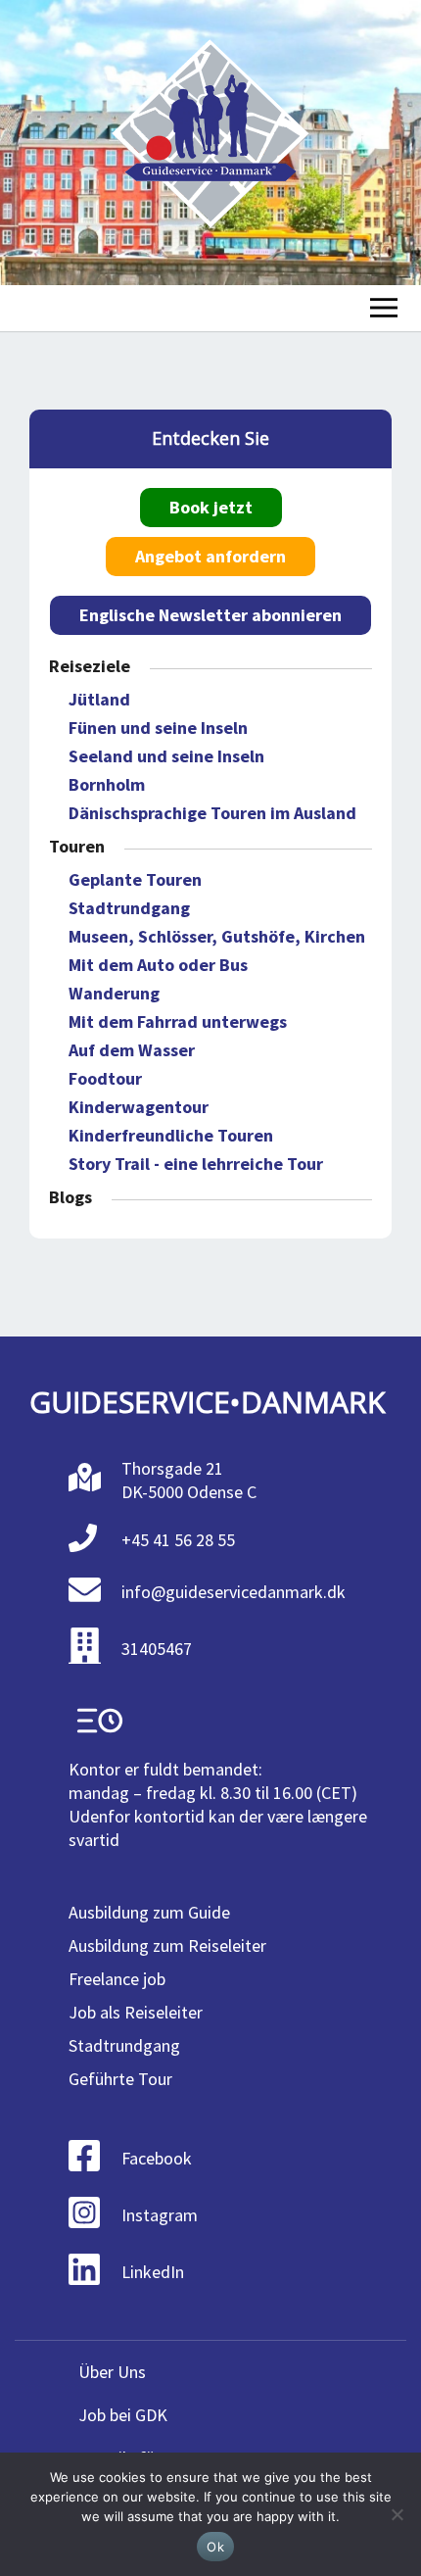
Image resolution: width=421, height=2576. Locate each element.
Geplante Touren (135, 879)
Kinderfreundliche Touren (171, 1135)
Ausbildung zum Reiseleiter (167, 1945)
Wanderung (114, 993)
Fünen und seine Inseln (158, 728)
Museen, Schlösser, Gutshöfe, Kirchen (217, 936)
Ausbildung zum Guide (149, 1912)
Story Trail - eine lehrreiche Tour (196, 1164)
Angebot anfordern (210, 556)
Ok (215, 2547)
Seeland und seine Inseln (166, 756)
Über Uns (112, 2372)
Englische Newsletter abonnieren (210, 615)
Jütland (99, 699)
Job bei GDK (123, 2415)
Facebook (157, 2158)
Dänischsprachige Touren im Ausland (212, 813)
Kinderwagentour (139, 1107)
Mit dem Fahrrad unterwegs (178, 1021)
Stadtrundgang (129, 908)
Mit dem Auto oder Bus (158, 965)
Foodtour (105, 1078)
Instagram (160, 2215)
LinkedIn (153, 2272)
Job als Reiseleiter (136, 2012)
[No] (397, 2514)
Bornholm (107, 784)
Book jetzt (211, 507)
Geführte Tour (120, 2079)
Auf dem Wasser (132, 1050)
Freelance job (117, 1979)
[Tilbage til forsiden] (210, 143)
